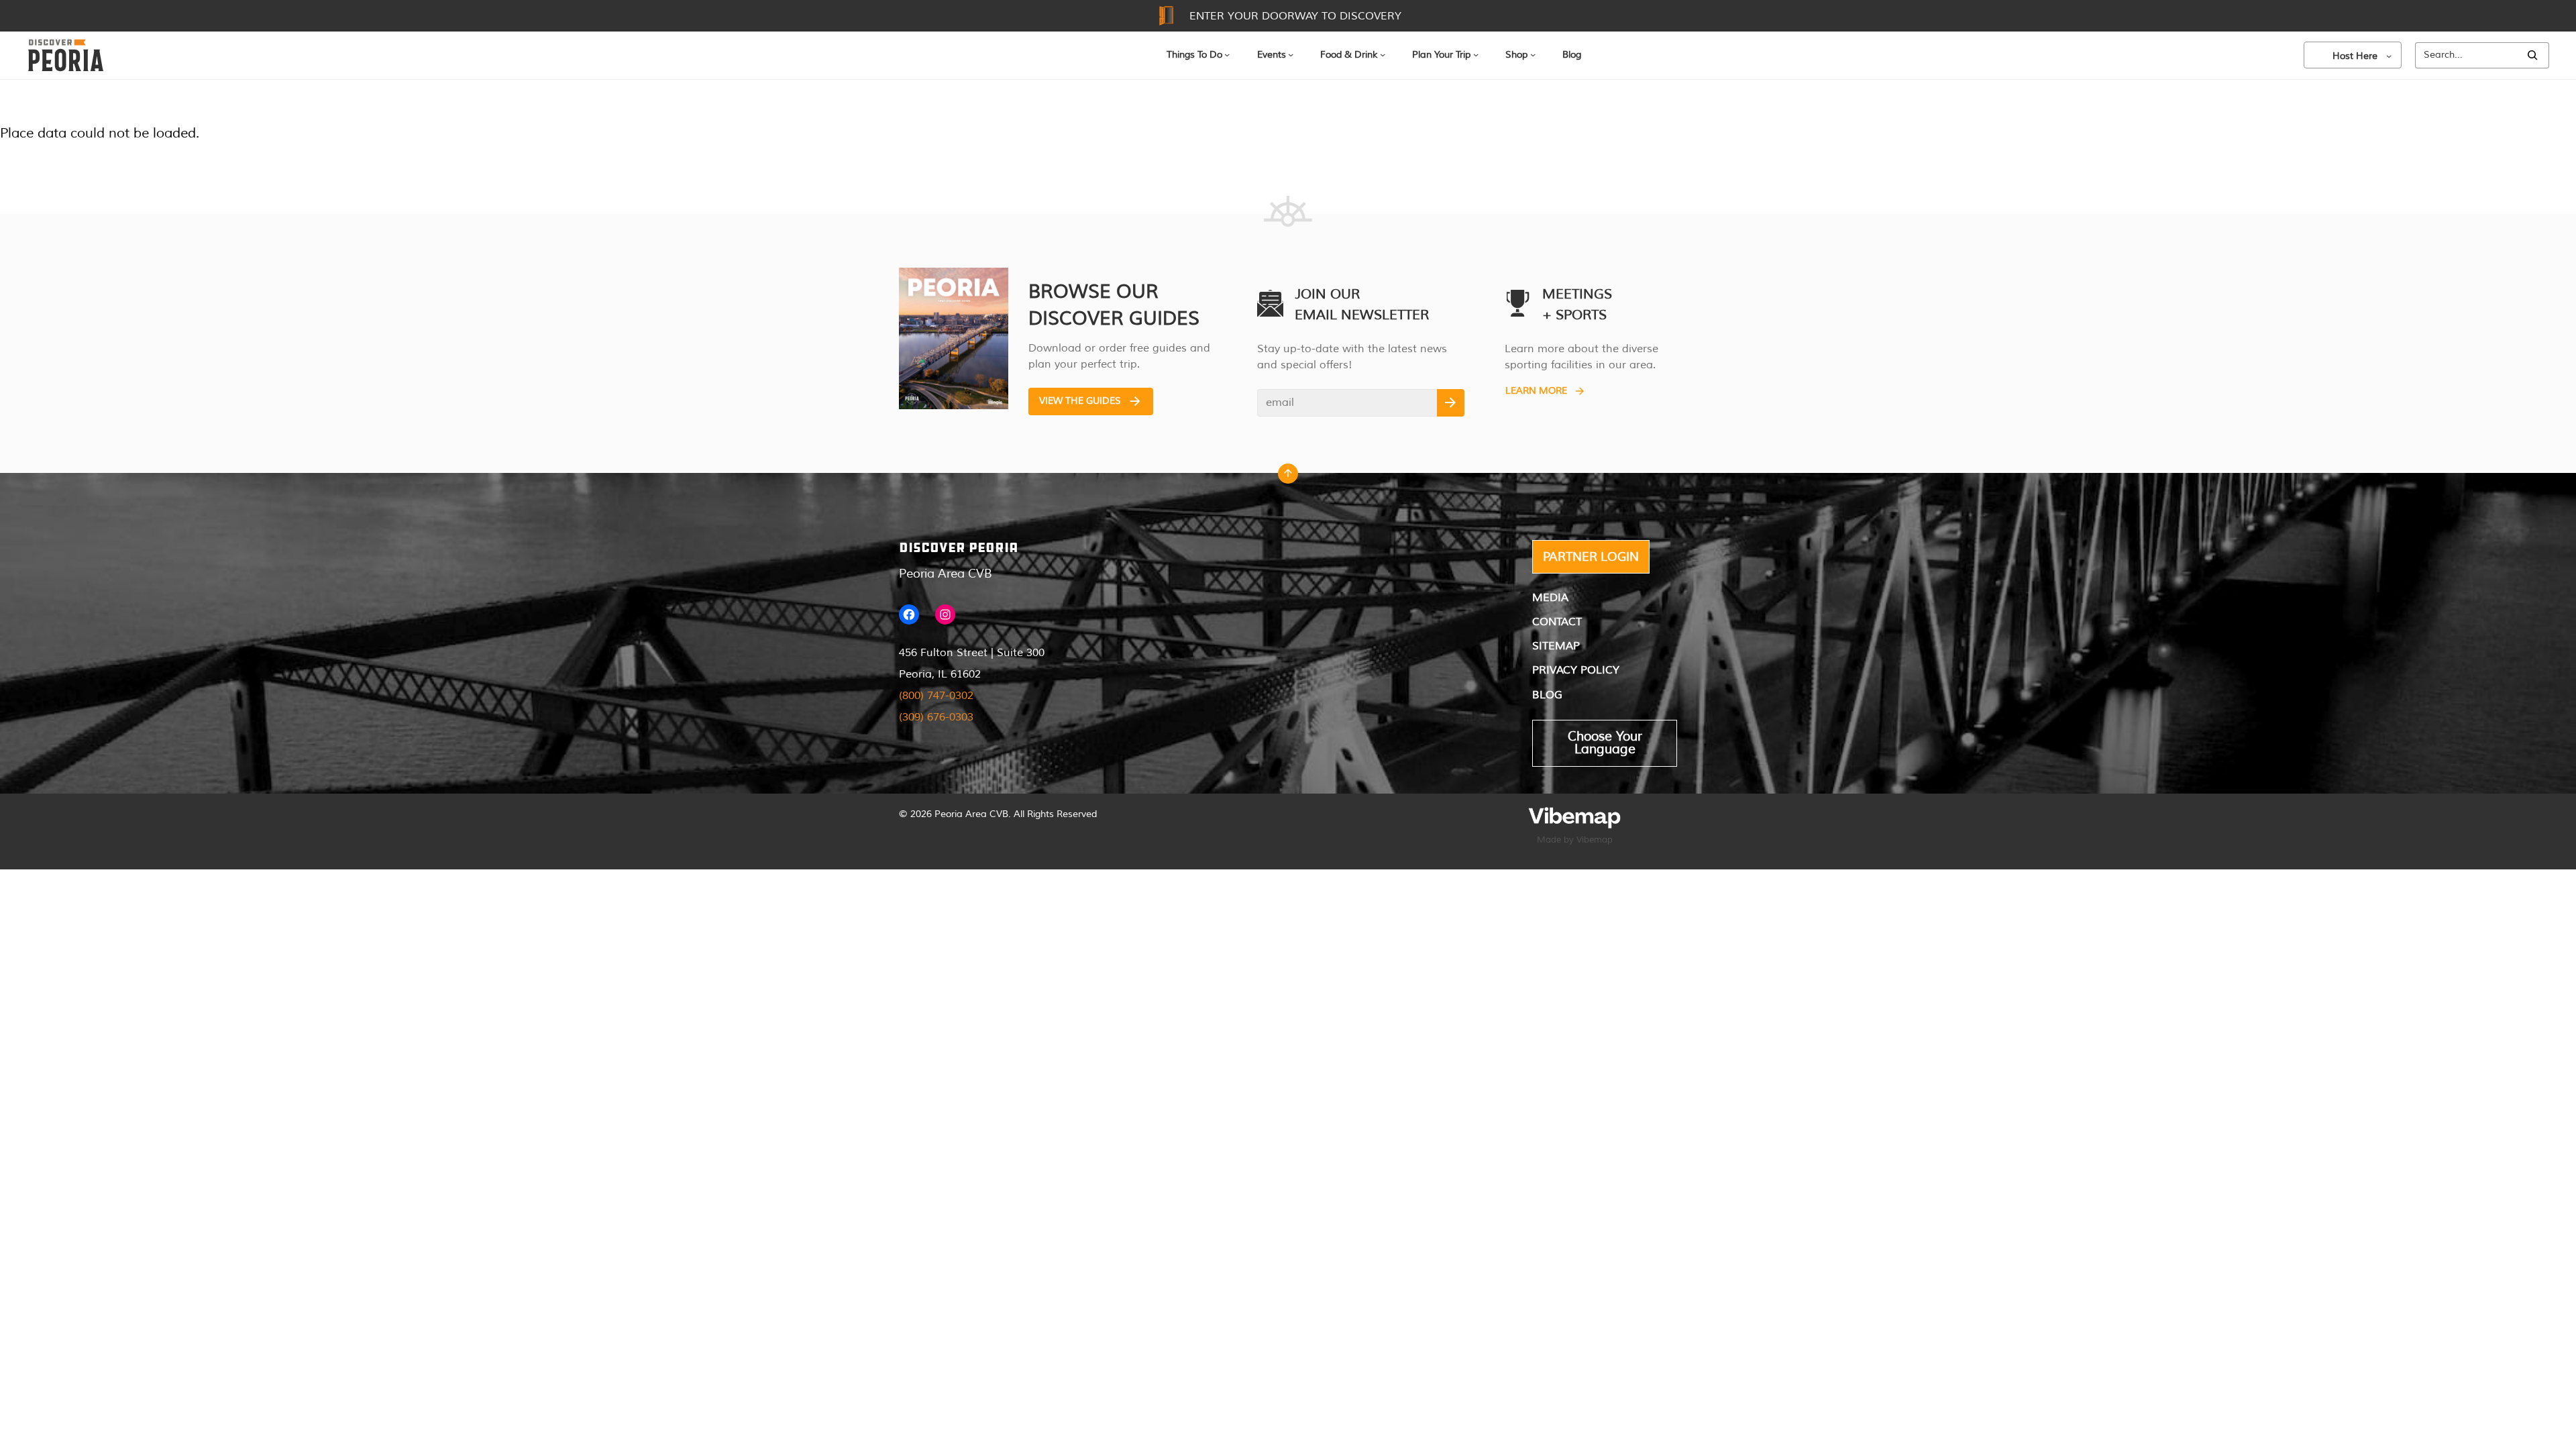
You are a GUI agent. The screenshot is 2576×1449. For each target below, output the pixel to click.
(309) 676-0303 (936, 717)
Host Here (2355, 56)
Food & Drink (1349, 55)
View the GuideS (1080, 401)
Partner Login (1591, 557)
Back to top (1288, 477)
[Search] (2532, 55)
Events (1272, 55)
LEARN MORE (1536, 391)
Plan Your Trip (1441, 55)
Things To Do (1194, 55)
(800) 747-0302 (936, 696)
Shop (1516, 55)
